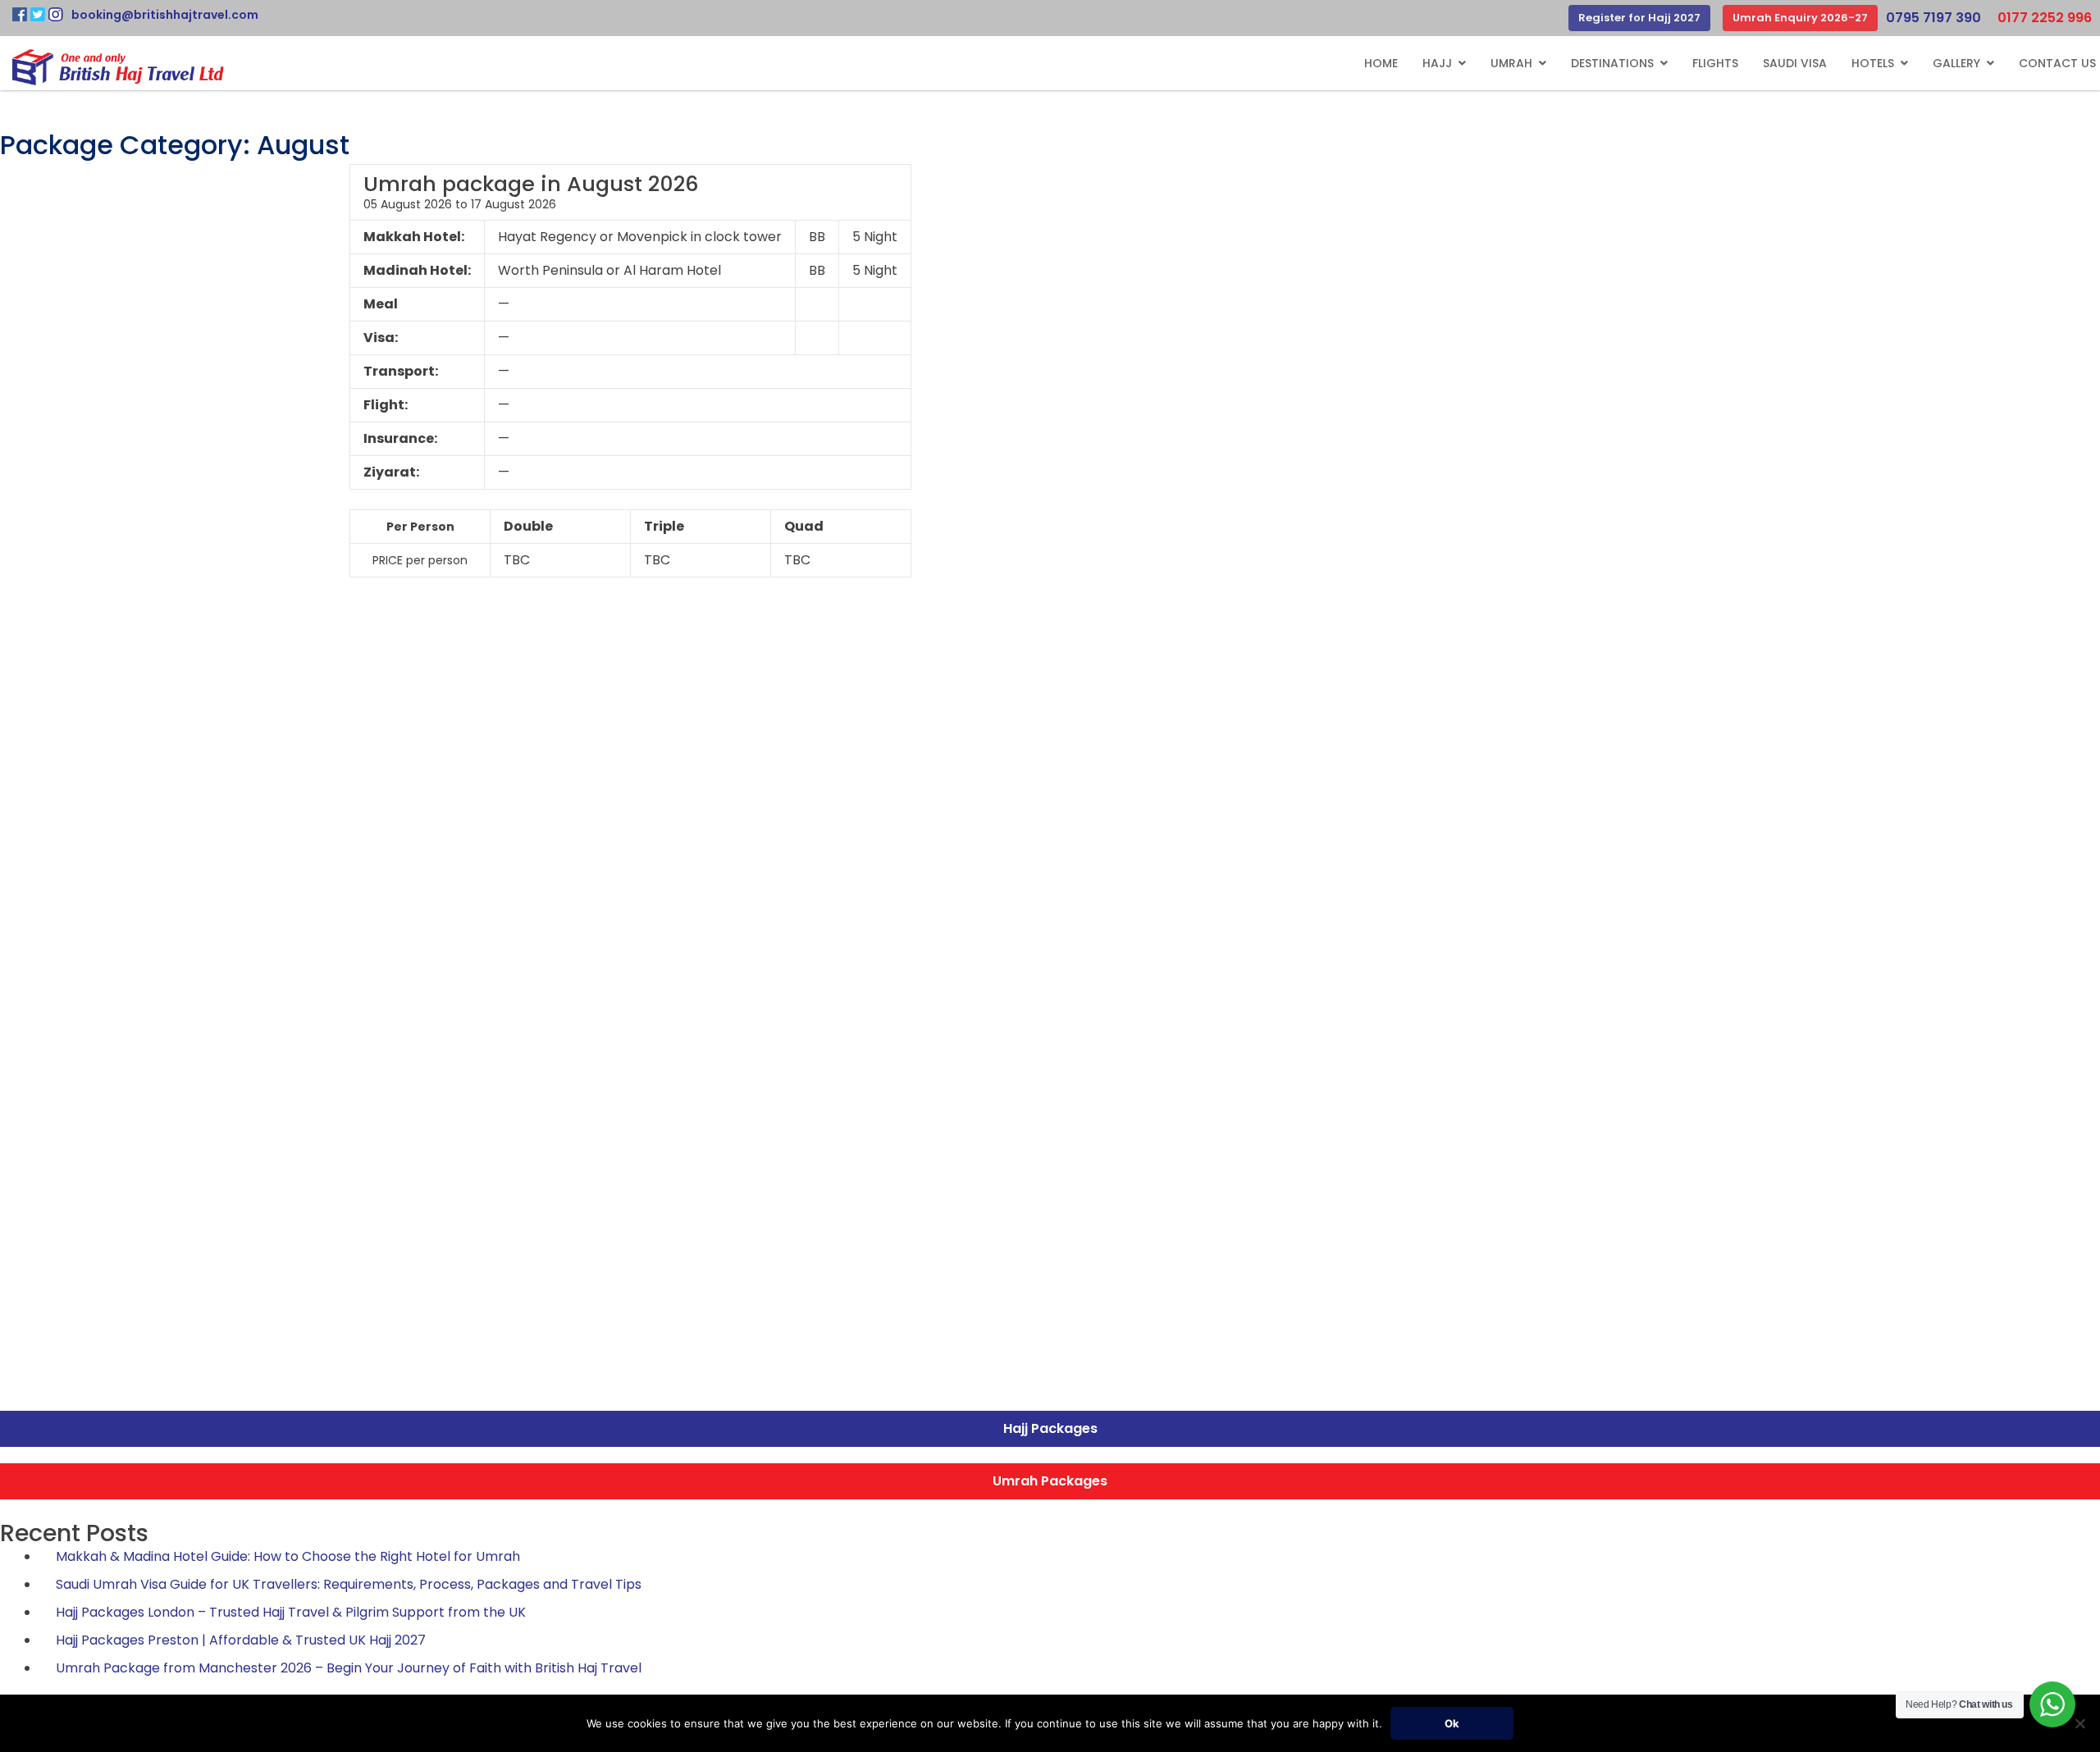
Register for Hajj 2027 (1639, 18)
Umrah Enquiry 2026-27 (1800, 18)
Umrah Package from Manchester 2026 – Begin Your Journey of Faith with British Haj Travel (349, 1668)
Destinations (1612, 63)
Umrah (1511, 63)
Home (1381, 63)
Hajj (1437, 63)
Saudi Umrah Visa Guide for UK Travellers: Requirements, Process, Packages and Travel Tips (349, 1584)
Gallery (1956, 63)
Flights (1715, 63)
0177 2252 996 (2045, 18)
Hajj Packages (1050, 1428)
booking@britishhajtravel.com (165, 15)
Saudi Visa (1795, 63)
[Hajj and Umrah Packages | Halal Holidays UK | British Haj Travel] (118, 67)
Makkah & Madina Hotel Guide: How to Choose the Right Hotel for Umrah (288, 1556)
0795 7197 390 (1933, 18)
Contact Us (2057, 63)
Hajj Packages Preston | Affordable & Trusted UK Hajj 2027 (241, 1640)
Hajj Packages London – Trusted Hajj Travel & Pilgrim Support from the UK (291, 1612)
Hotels (1873, 63)
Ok (1452, 1723)
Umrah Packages (1050, 1481)
